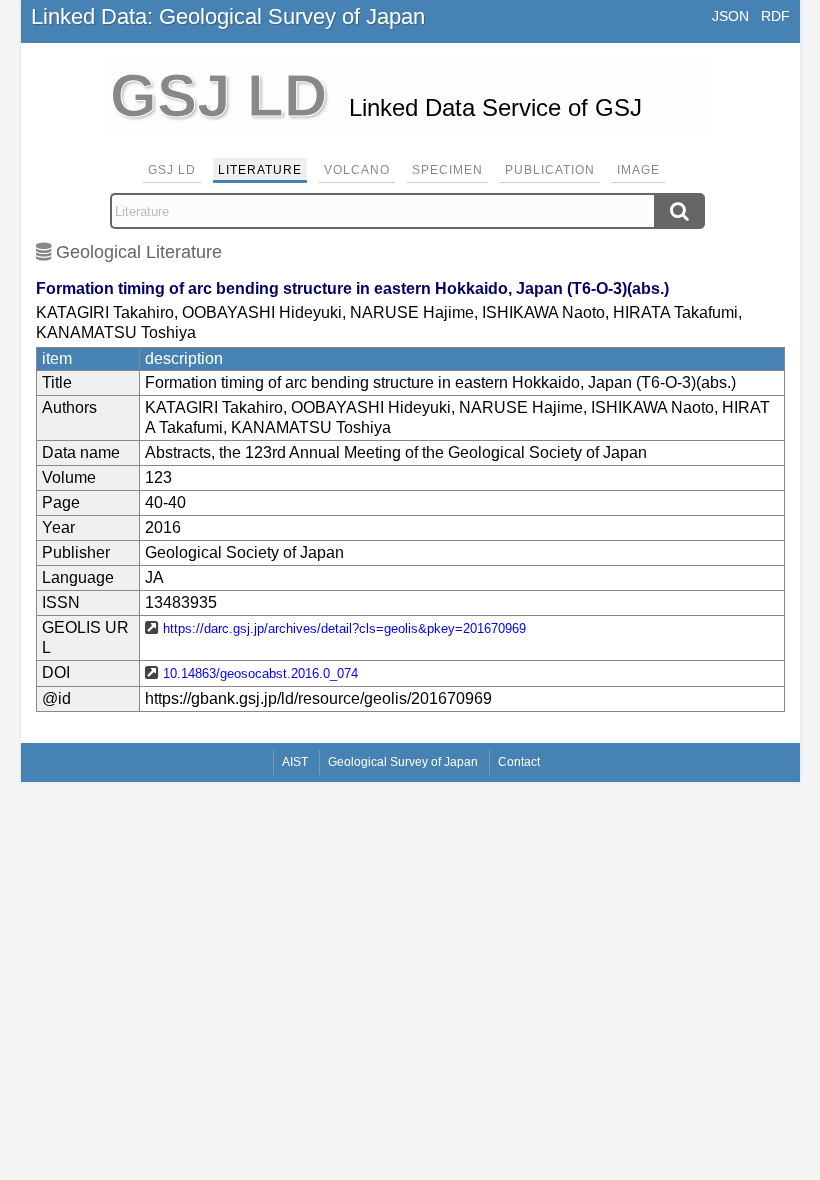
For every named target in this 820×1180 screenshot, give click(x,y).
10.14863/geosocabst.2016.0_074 (260, 673)
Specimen (447, 170)
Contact (519, 762)
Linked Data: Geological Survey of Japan (228, 16)
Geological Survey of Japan (403, 762)
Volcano (357, 170)
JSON (730, 16)
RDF (775, 16)
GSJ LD (172, 170)
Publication (550, 170)
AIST (295, 762)
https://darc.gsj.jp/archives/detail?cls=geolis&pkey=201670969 (344, 628)
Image (638, 170)
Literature (260, 170)
